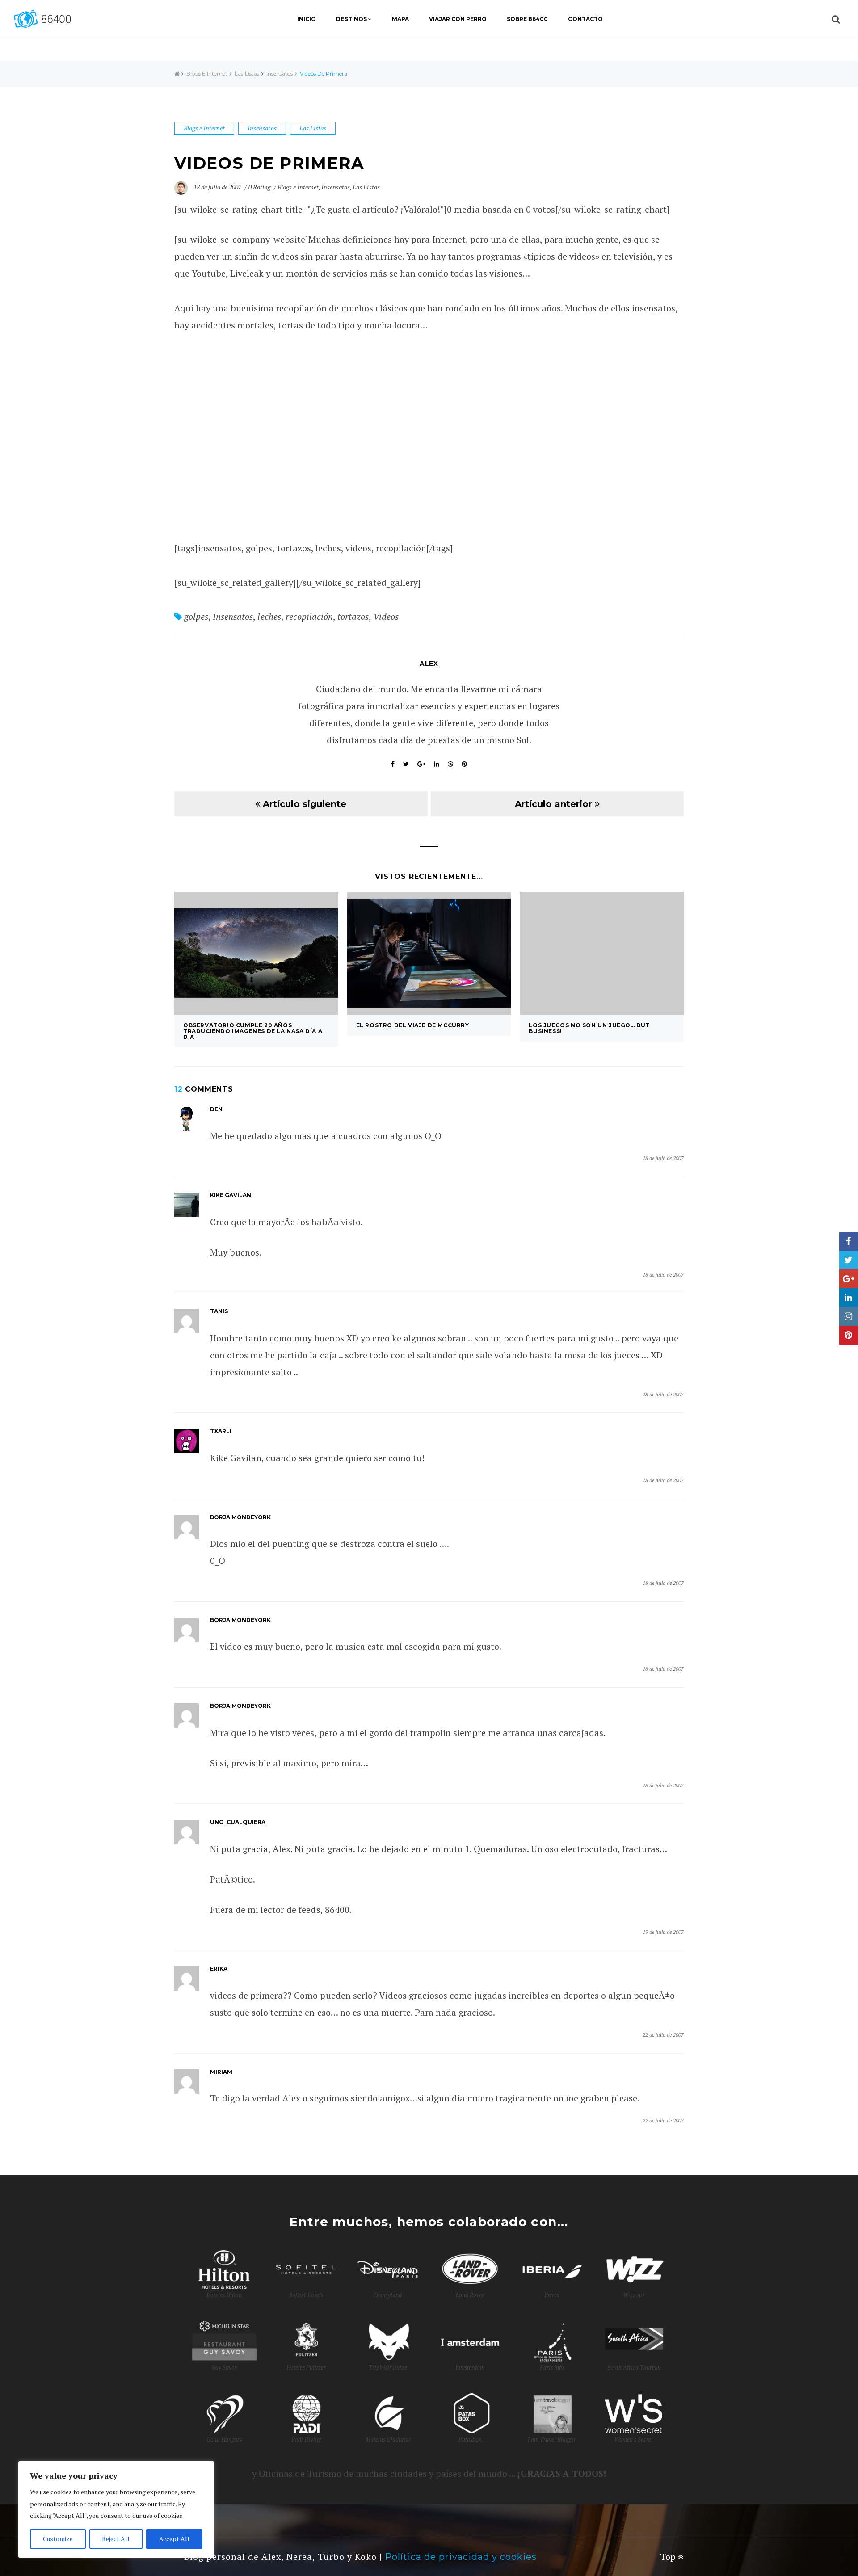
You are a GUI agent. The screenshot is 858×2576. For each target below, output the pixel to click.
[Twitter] (849, 1260)
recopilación (309, 616)
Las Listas (247, 74)
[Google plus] (849, 1279)
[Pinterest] (849, 1335)
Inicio (307, 19)
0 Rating (260, 187)
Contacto (585, 19)
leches (269, 616)
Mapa (400, 19)
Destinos (351, 19)
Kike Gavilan (231, 1195)
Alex (429, 664)
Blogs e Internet (207, 74)
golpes (196, 616)
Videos (386, 616)
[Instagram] (849, 1316)
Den (216, 1109)
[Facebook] (849, 1241)
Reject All (116, 2539)
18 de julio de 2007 (218, 187)
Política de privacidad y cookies (461, 2557)
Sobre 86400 (527, 19)
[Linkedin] (849, 1298)
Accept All (174, 2539)
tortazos (353, 616)
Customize (58, 2539)
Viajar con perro (458, 19)
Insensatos (280, 74)
